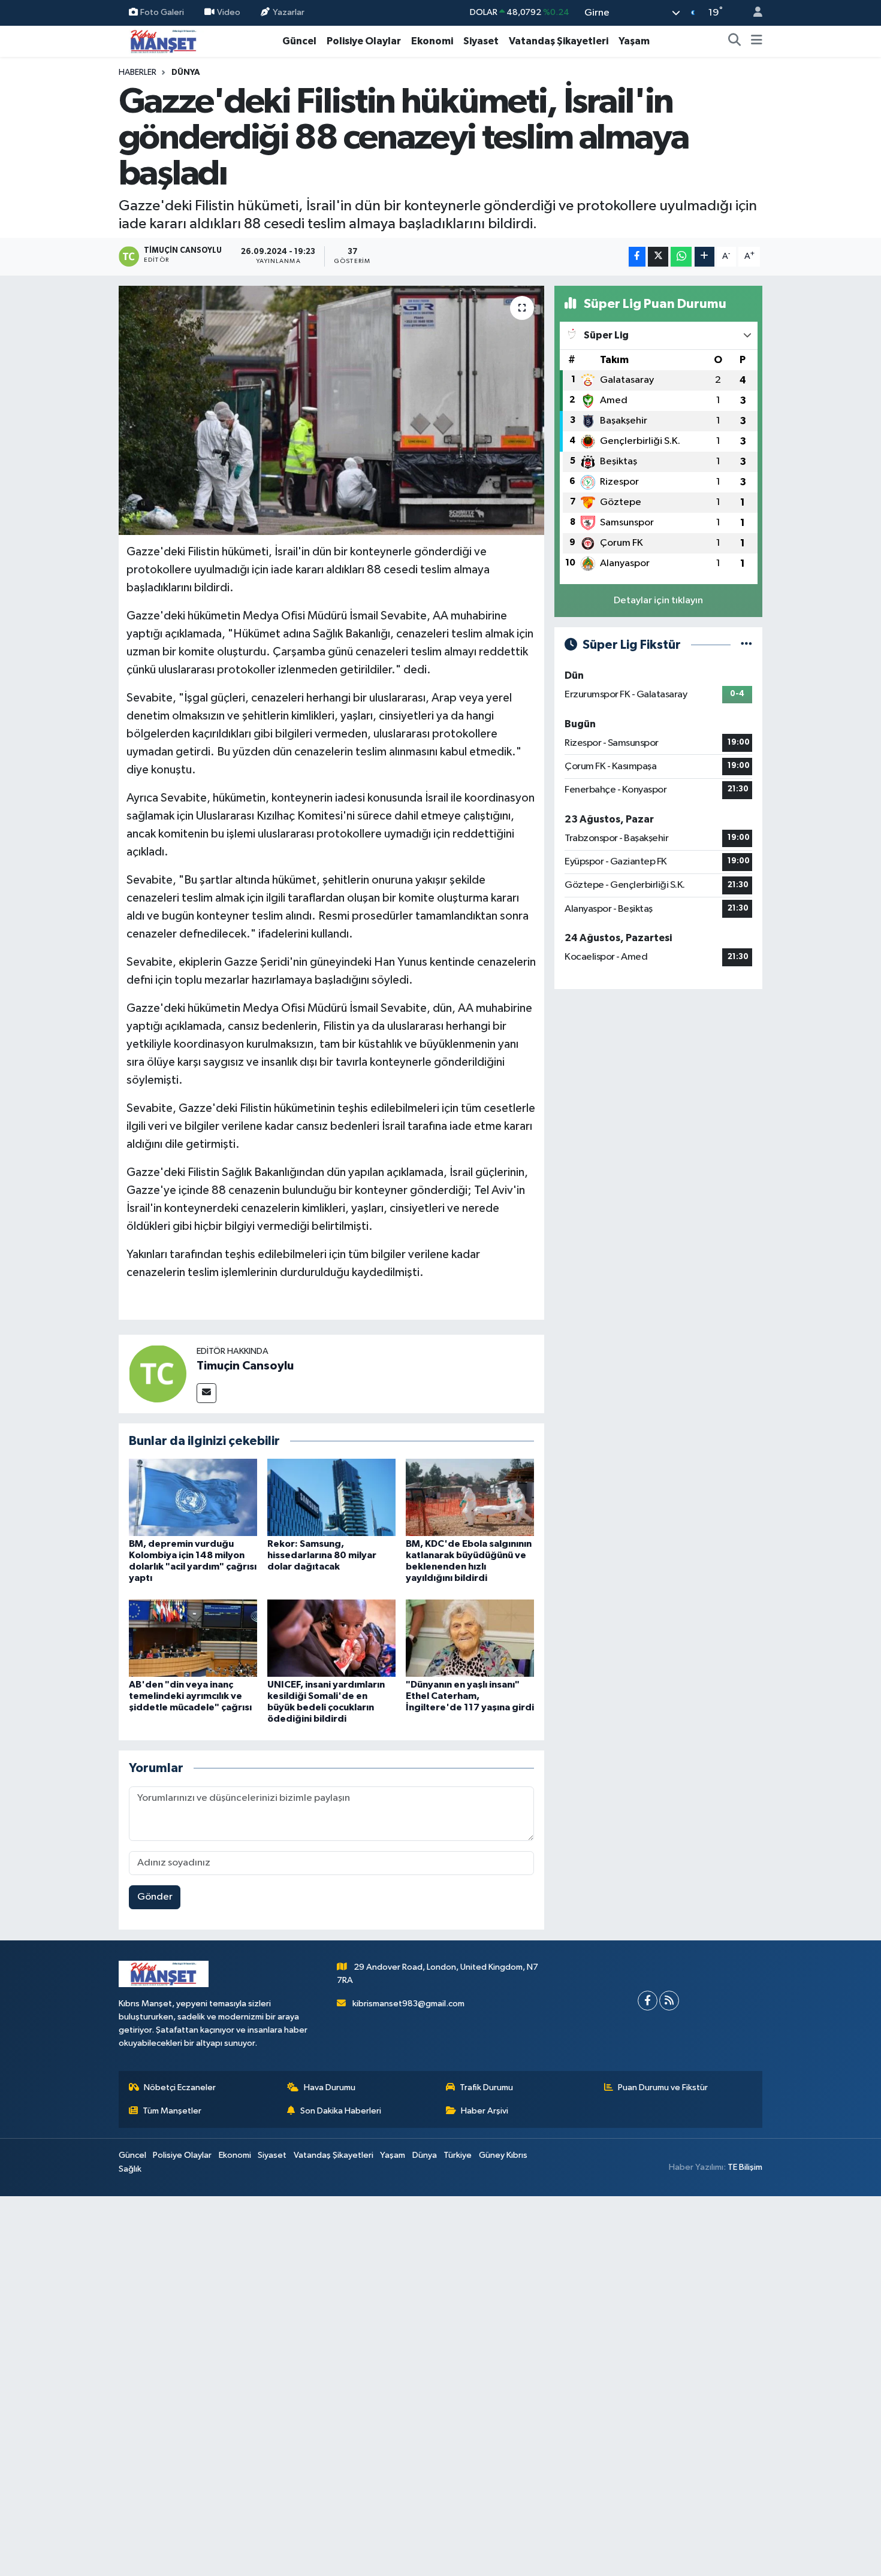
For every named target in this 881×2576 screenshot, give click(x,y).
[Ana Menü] (757, 41)
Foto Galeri (162, 12)
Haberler (138, 72)
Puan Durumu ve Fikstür (663, 2087)
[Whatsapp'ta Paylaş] (681, 257)
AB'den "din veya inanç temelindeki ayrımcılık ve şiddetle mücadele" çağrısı (190, 1696)
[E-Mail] (206, 1393)
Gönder (155, 1897)
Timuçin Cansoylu (245, 1366)
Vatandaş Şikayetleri (559, 41)
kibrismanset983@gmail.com (408, 2004)
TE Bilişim (745, 2167)
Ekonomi (432, 41)
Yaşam (634, 41)
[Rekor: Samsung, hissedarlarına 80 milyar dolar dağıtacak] (331, 1497)
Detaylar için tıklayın (658, 601)
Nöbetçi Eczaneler (180, 2087)
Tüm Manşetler (172, 2111)
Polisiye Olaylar (364, 41)
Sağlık (130, 2169)
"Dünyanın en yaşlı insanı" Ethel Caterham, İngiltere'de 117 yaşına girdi (470, 1696)
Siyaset (481, 41)
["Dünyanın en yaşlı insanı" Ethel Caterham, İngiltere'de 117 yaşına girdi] (470, 1638)
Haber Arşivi (485, 2111)
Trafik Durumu (486, 2087)
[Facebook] (648, 2001)
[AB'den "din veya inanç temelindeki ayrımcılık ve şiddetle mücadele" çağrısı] (193, 1638)
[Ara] (735, 41)
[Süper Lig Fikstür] (746, 645)
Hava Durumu (330, 2087)
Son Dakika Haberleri (341, 2111)
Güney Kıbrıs (503, 2155)
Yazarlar (289, 12)
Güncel (299, 41)
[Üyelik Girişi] (753, 13)
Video (229, 12)
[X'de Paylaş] (658, 257)
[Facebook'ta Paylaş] (637, 257)
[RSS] (669, 2001)
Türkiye (458, 2155)
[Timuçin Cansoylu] (158, 1373)
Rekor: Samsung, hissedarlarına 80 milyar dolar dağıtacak (322, 1555)
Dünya (186, 72)
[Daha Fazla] (705, 257)
